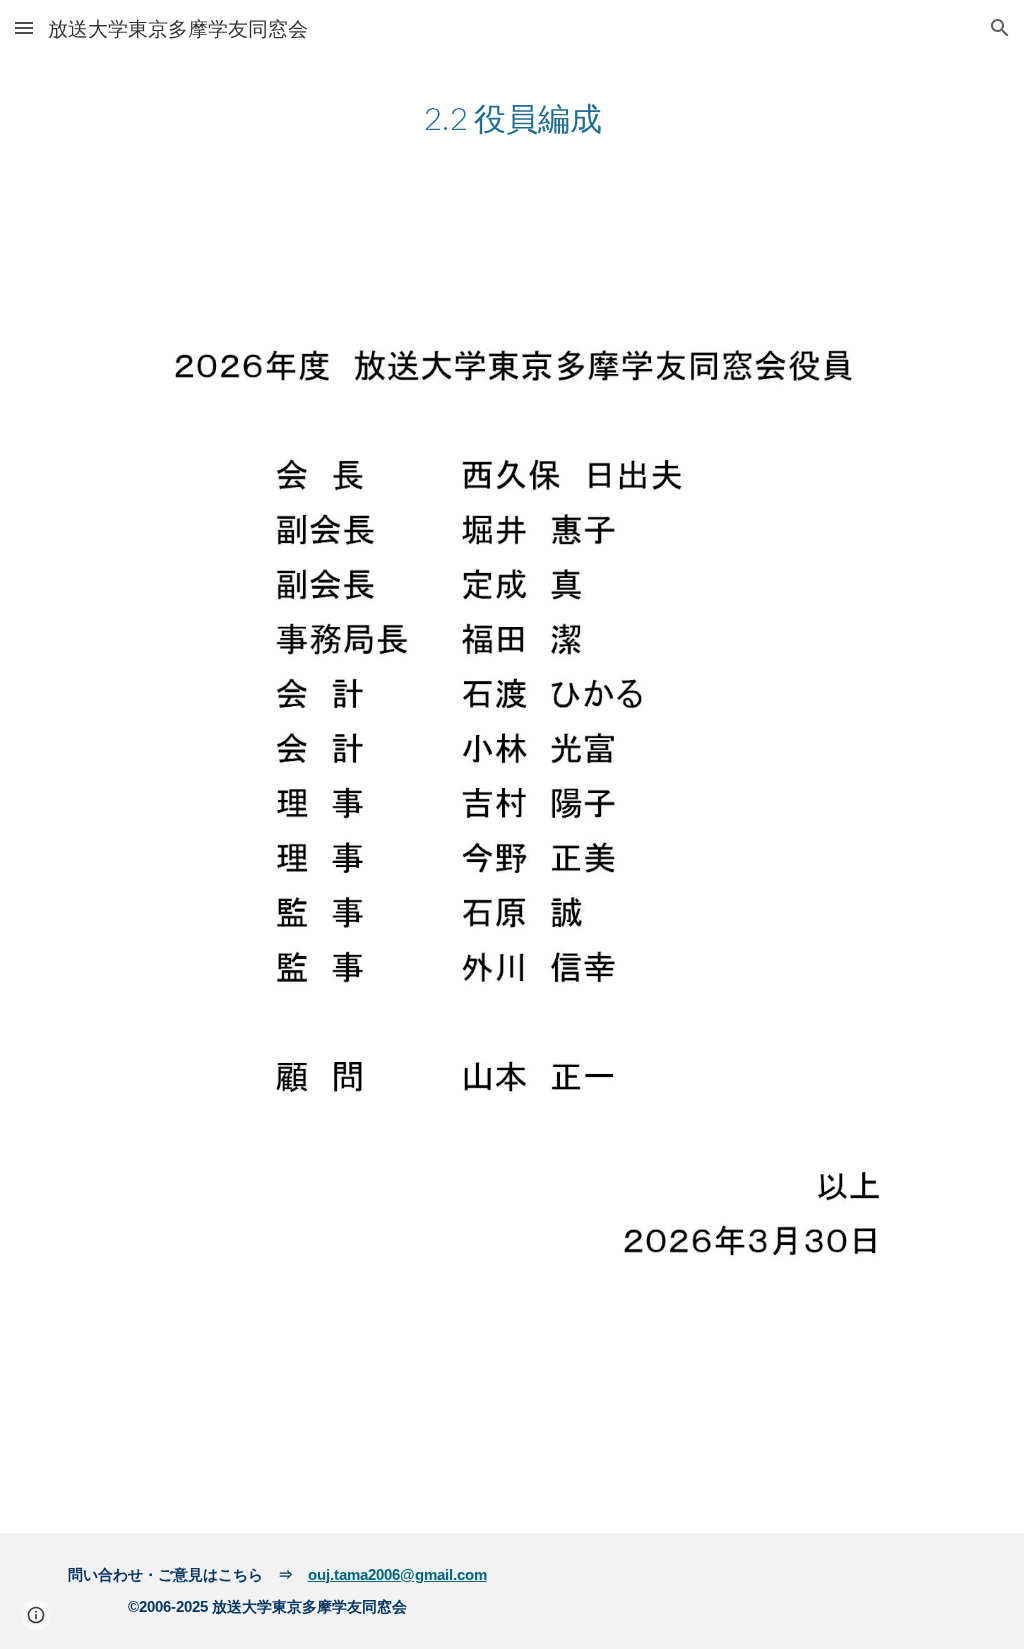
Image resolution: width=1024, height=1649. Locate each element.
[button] (24, 27)
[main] (512, 116)
